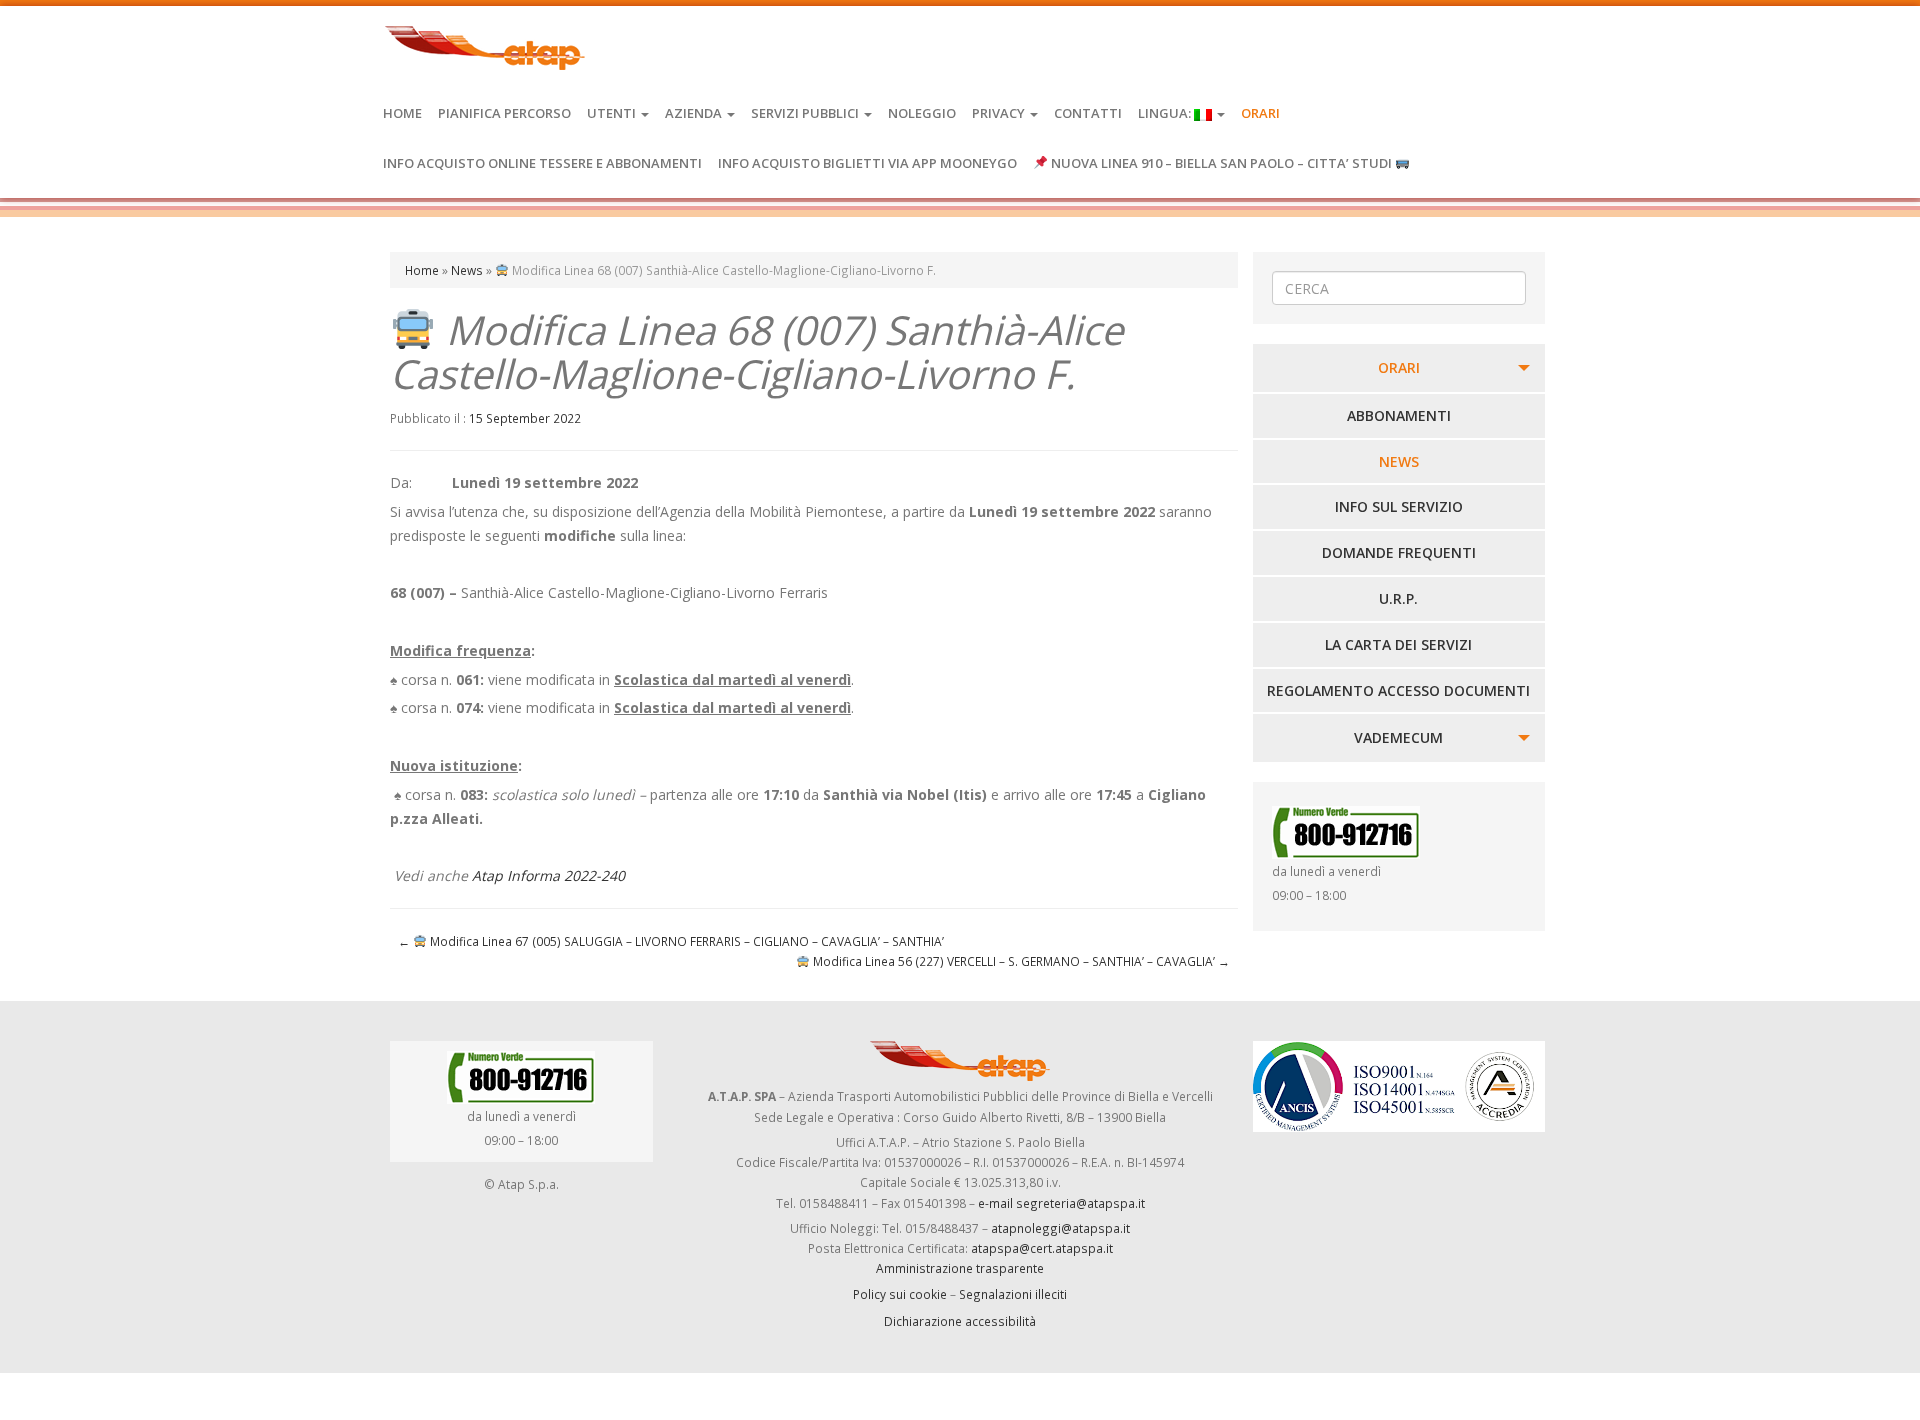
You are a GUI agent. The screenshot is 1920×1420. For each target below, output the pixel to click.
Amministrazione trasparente (960, 1268)
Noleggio (922, 113)
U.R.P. (1398, 598)
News (467, 270)
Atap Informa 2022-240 (548, 875)
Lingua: (1166, 113)
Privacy (1000, 113)
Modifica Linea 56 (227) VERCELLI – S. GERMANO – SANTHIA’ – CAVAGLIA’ (1020, 961)
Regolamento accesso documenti (1398, 690)
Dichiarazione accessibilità (960, 1321)
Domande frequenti (1399, 552)
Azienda (695, 113)
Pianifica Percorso (504, 113)
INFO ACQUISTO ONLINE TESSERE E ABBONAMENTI (542, 163)
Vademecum (1398, 737)
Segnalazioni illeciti (1013, 1294)
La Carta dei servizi (1398, 644)
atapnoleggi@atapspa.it (1060, 1228)
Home (402, 113)
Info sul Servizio (1399, 506)
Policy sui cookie (900, 1294)
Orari (1260, 113)
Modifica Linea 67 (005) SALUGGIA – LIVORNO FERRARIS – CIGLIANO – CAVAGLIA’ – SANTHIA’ (671, 941)
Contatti (1088, 113)
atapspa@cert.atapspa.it (1042, 1248)
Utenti (613, 113)
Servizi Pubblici (806, 113)
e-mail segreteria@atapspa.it (1061, 1203)
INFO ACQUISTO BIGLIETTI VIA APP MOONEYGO (867, 163)
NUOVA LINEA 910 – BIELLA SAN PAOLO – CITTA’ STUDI (1221, 163)
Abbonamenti (1399, 415)
